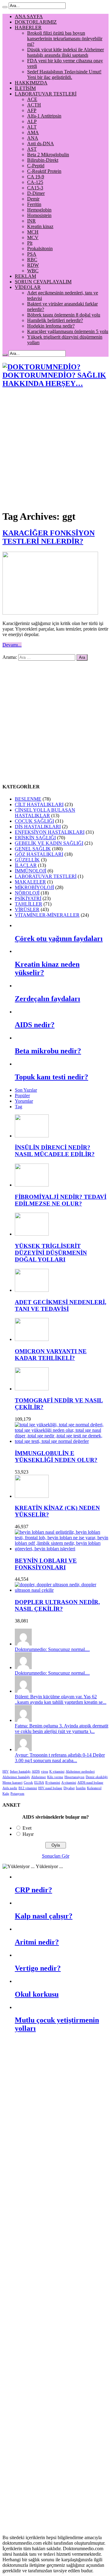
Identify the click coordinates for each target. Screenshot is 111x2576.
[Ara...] (5, 7)
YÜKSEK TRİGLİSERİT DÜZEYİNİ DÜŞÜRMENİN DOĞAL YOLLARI (51, 1253)
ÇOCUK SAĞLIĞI (34, 821)
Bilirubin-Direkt (43, 160)
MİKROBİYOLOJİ (34, 887)
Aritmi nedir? (37, 1942)
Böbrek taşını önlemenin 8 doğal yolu (64, 315)
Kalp (6, 1794)
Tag (18, 1107)
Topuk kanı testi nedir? (51, 1077)
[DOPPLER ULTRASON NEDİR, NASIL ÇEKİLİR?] (62, 1590)
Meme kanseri (12, 1783)
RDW (33, 265)
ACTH (34, 105)
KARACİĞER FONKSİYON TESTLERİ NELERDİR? (49, 537)
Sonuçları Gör (56, 1856)
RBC (32, 260)
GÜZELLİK (27, 860)
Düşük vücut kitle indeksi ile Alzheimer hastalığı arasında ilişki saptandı (66, 52)
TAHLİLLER (29, 904)
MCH (33, 232)
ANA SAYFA (29, 16)
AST (32, 149)
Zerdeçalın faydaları (47, 999)
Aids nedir (10, 1788)
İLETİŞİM (25, 88)
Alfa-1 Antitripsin (44, 116)
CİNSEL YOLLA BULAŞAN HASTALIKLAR (45, 813)
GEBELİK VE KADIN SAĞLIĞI (49, 843)
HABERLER (28, 27)
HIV (6, 1772)
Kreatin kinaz (40, 226)
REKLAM (25, 276)
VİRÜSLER (27, 909)
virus (45, 1772)
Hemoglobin (39, 210)
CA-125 (35, 182)
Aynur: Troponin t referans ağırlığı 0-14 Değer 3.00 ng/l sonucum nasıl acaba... (60, 1758)
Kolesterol (94, 1788)
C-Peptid (36, 166)
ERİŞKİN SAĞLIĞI (35, 838)
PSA (32, 254)
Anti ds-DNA (41, 144)
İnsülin (81, 1788)
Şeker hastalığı (20, 1772)
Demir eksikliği (97, 1777)
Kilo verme (55, 1777)
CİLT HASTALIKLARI (39, 804)
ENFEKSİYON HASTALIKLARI (50, 832)
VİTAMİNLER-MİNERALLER (47, 915)
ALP (32, 121)
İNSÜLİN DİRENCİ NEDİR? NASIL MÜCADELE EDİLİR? (55, 1151)
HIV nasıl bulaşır (50, 1788)
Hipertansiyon (74, 1777)
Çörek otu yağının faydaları (59, 938)
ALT (32, 127)
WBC (33, 271)
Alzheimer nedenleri (80, 1772)
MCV (33, 237)
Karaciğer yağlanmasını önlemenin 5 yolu (68, 331)
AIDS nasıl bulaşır (90, 1783)
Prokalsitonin (40, 249)
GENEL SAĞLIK (33, 849)
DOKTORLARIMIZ (36, 22)
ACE (32, 99)
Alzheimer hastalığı (16, 1777)
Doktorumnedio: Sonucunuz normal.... (52, 1649)
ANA (33, 138)
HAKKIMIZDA (31, 83)
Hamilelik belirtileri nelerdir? (55, 320)
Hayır (28, 1834)
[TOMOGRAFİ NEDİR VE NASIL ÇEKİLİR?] (32, 1389)
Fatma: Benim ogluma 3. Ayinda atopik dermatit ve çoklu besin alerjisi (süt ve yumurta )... (62, 1729)
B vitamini (53, 1783)
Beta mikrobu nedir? (48, 1051)
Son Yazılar (26, 1090)
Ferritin (34, 204)
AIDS (36, 1772)
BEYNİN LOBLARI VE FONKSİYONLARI (46, 1564)
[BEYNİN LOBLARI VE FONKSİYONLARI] (62, 1549)
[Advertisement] (55, 449)
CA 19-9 (36, 177)
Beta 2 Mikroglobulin (48, 155)
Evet (27, 1828)
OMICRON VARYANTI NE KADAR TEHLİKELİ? (51, 1355)
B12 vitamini (28, 1788)
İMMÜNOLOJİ (31, 871)
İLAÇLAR (26, 865)
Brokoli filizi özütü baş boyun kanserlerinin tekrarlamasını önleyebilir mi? (65, 39)
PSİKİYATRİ (28, 898)
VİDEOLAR (28, 287)
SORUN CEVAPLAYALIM (43, 282)
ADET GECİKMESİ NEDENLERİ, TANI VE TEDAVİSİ (61, 1305)
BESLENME (28, 799)
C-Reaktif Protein (44, 171)
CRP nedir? (33, 1890)
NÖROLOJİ (27, 893)
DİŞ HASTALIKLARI (38, 827)
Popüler (22, 1096)
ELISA (39, 1783)
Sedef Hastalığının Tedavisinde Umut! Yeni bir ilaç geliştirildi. (64, 74)
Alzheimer (39, 1777)
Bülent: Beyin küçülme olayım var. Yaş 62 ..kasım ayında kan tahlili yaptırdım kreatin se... (61, 1699)
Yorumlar (24, 1101)
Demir (33, 199)
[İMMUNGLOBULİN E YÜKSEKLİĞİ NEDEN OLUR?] (62, 1441)
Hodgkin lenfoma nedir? (51, 326)
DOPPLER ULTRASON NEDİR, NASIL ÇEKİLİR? (57, 1605)
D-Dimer (36, 193)
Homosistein (39, 215)
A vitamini (69, 1783)
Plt (30, 243)
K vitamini (57, 1772)
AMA (33, 132)
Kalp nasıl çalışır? (44, 1916)
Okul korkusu (37, 1994)
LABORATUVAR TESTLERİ (46, 94)
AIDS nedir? (35, 1025)
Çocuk (28, 1783)
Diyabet (69, 1788)
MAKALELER (30, 882)
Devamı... (12, 645)
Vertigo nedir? (38, 1968)
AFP (32, 110)
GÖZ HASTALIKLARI (39, 854)
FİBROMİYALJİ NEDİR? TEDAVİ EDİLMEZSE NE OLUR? (61, 1200)
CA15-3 (35, 188)
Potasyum (17, 1794)
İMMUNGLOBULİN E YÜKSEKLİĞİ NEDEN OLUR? (56, 1457)
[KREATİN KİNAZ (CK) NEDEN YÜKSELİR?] (32, 1496)
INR (31, 221)
